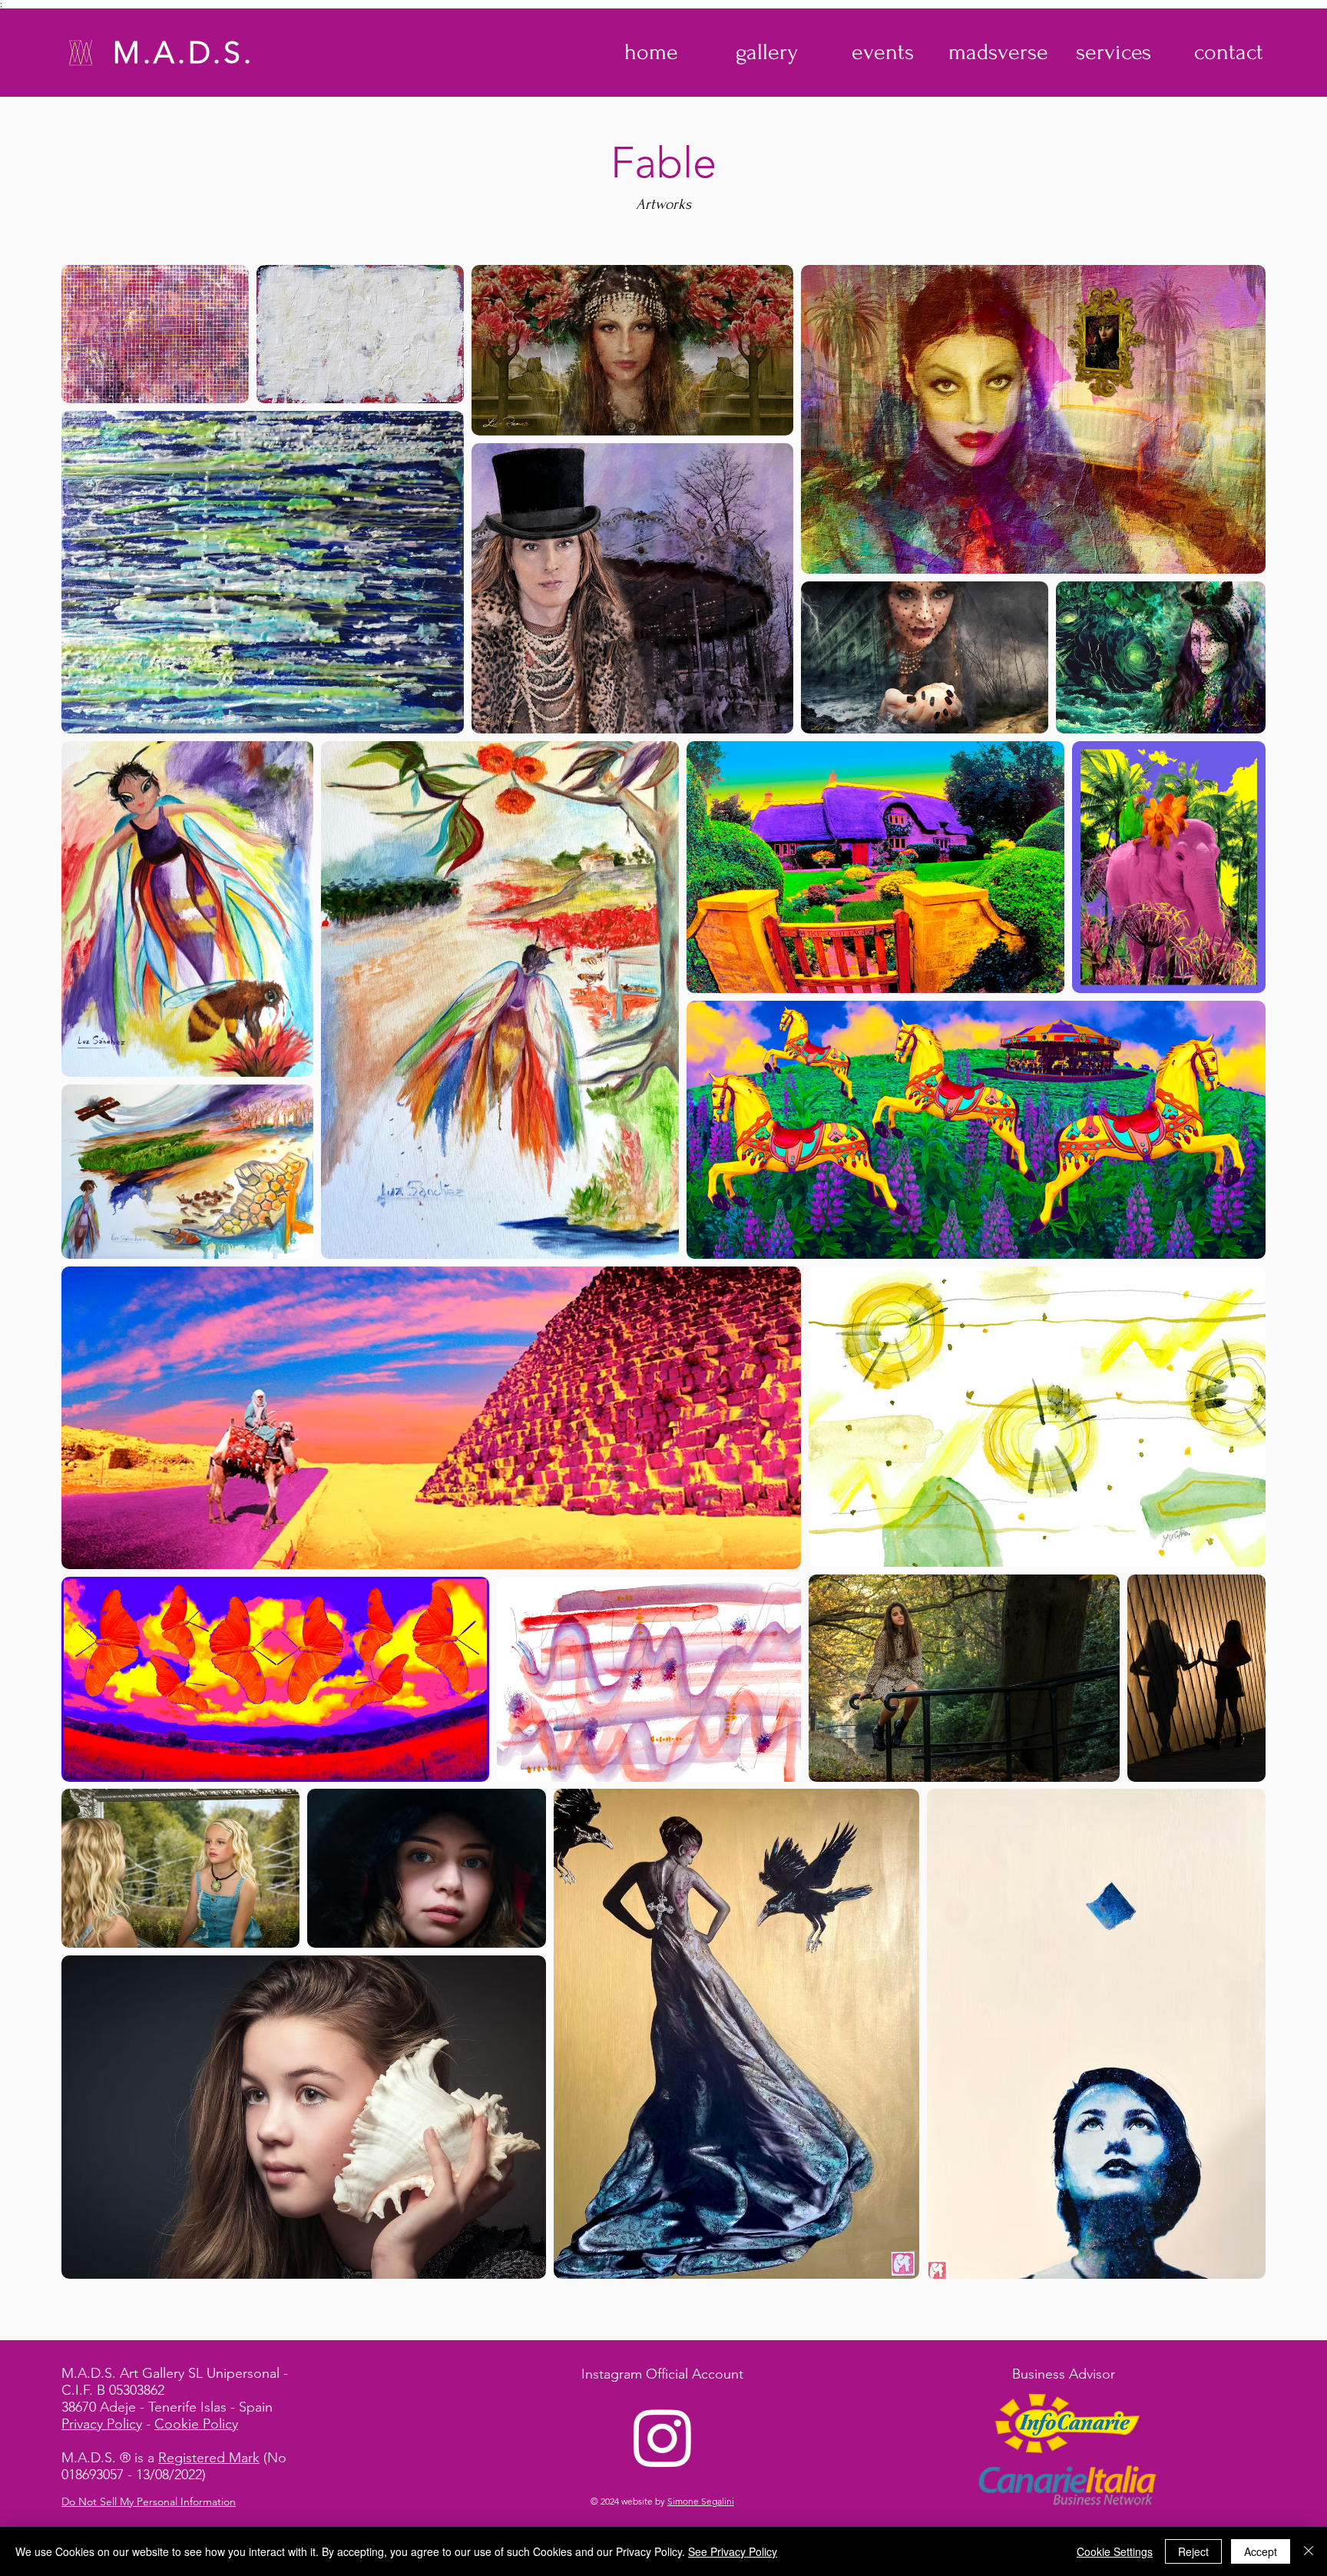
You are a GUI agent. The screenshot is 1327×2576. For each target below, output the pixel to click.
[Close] (1309, 2551)
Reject (1193, 2551)
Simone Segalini (701, 2501)
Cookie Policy (196, 2424)
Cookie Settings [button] (1115, 2551)
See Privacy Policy (733, 2551)
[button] (767, 52)
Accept (1261, 2551)
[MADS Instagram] (663, 2437)
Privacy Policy (102, 2424)
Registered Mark (209, 2458)
